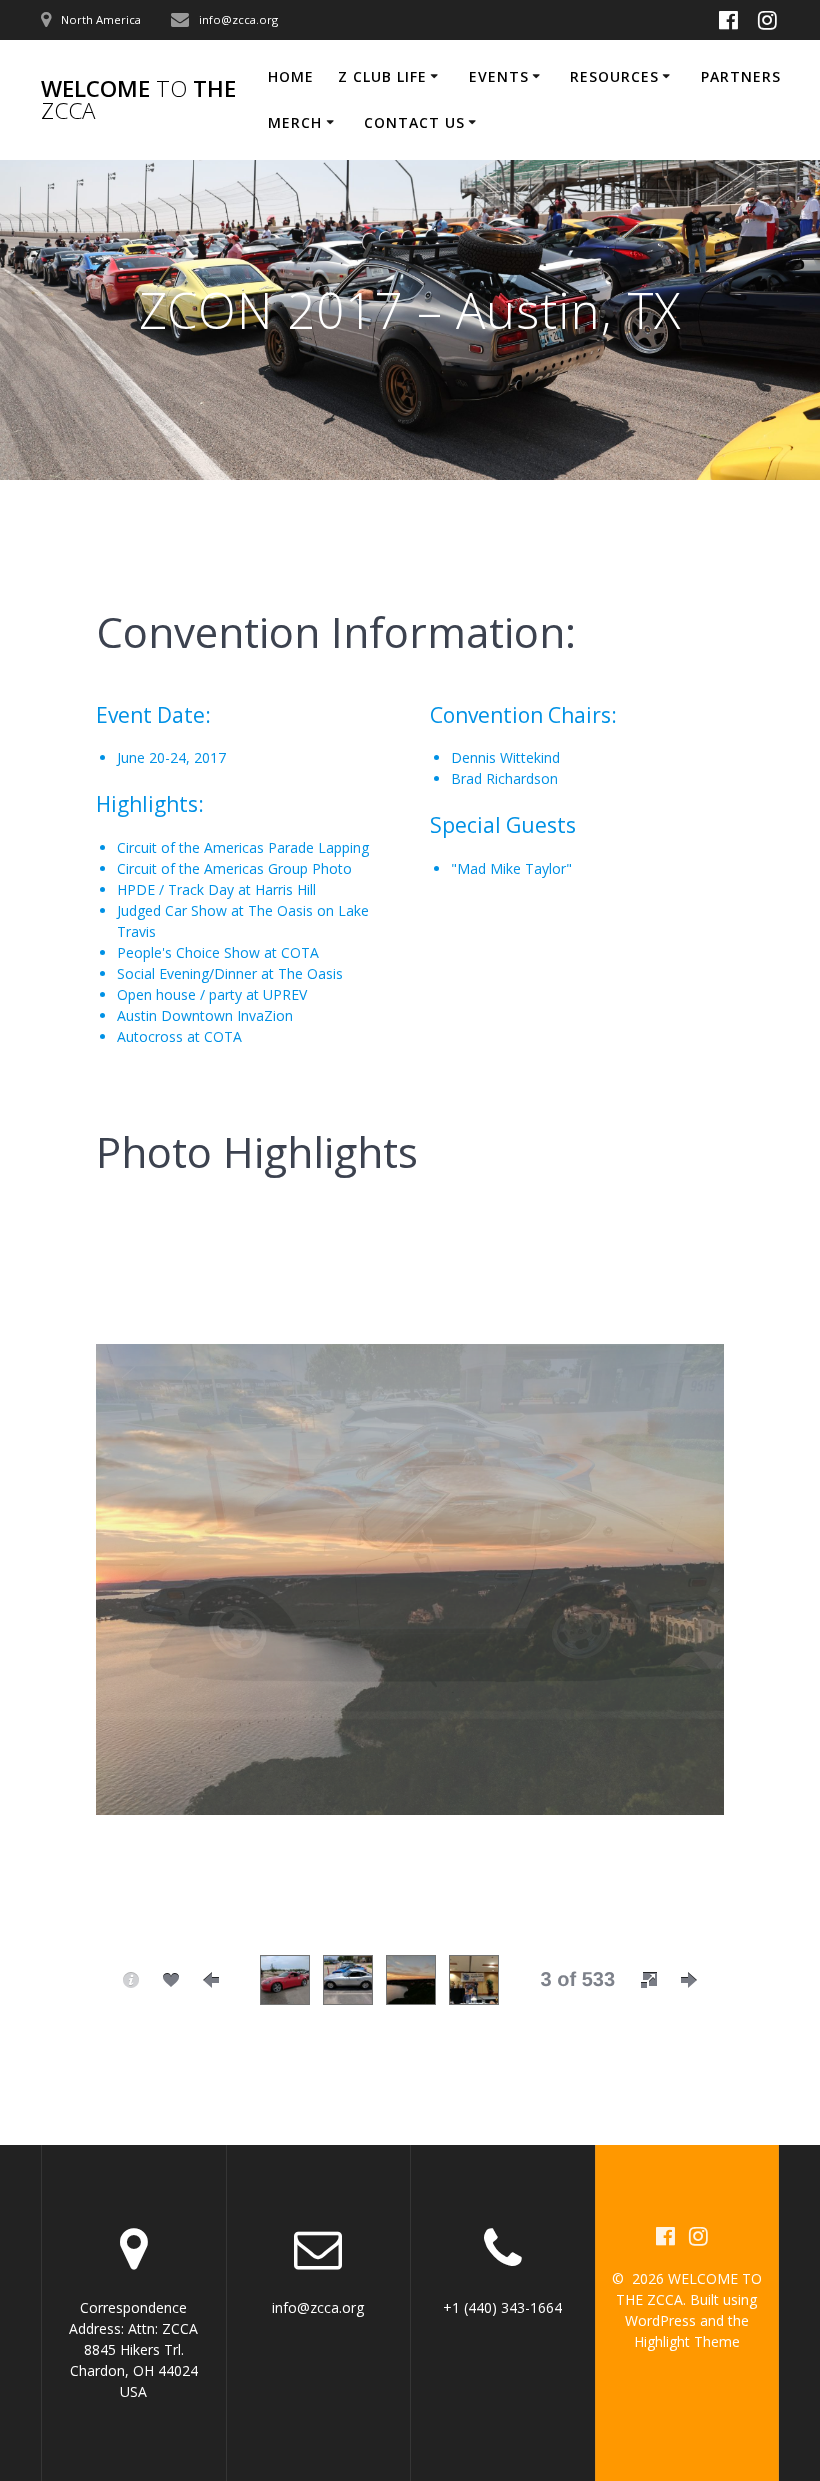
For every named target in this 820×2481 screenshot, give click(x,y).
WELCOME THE (138, 100)
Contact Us (414, 122)
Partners (741, 76)
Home (291, 76)
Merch (295, 122)
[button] (649, 1980)
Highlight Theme (687, 2341)
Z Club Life (382, 76)
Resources (614, 76)
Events (499, 76)
